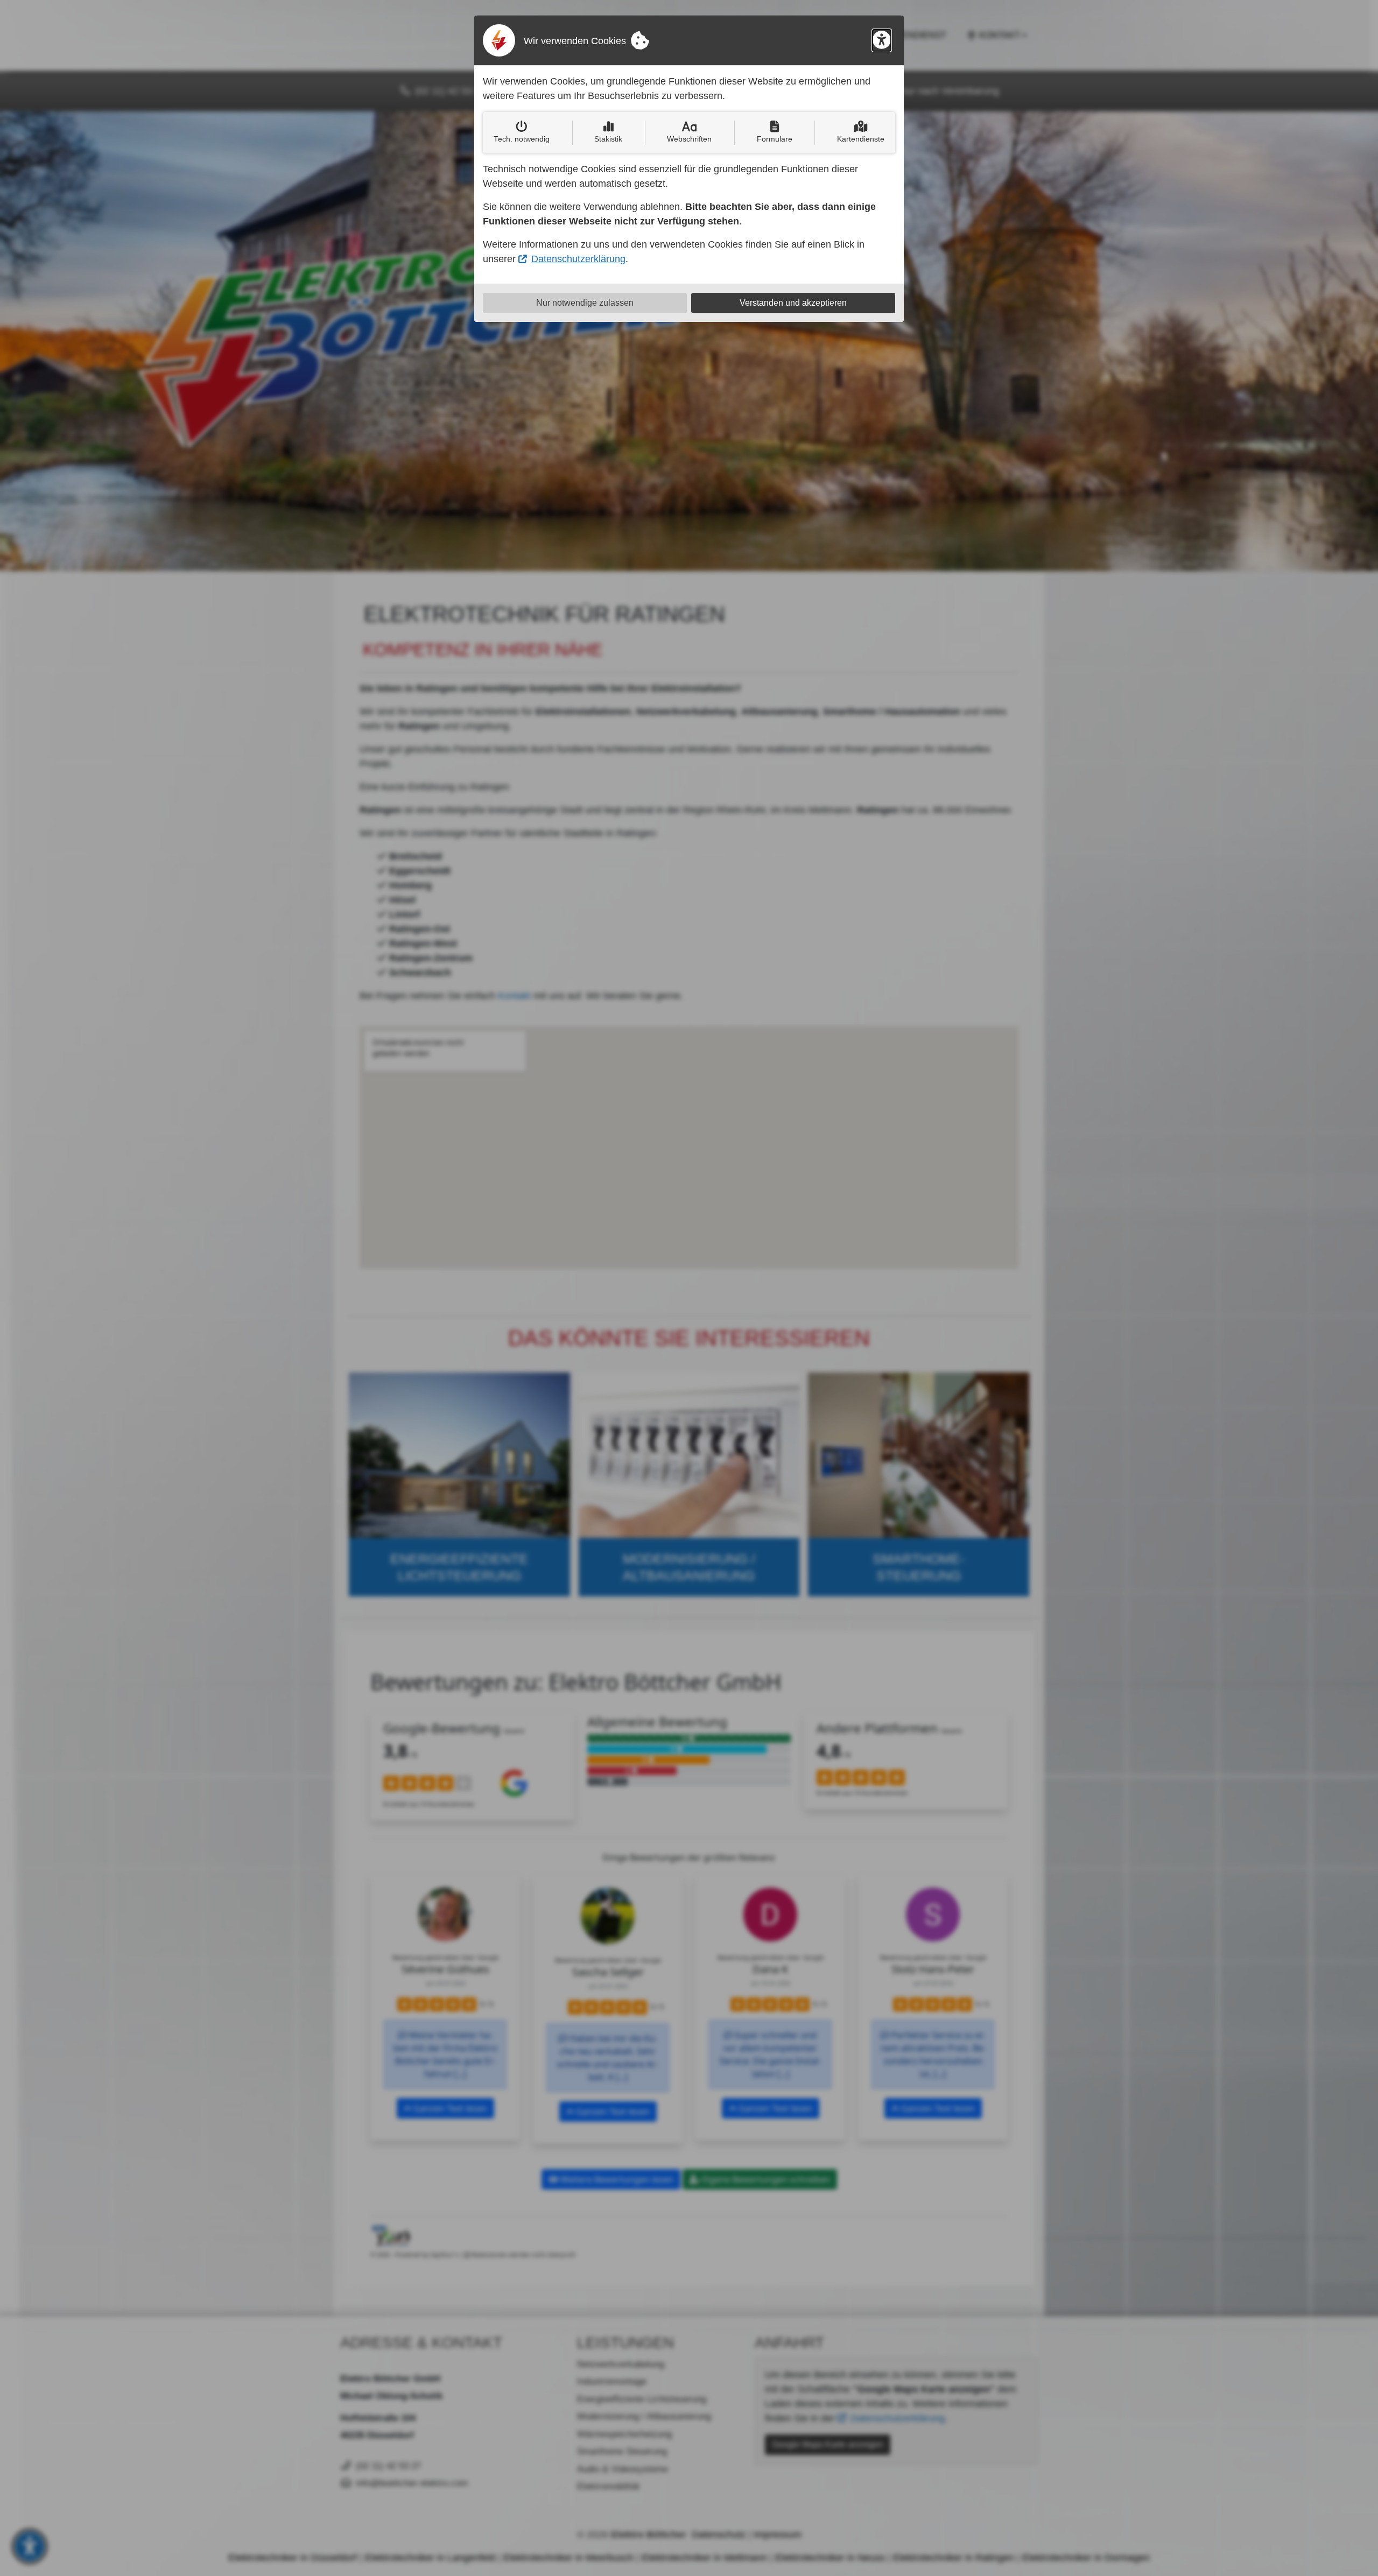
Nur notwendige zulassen (585, 303)
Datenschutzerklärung (578, 259)
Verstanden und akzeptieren (793, 303)
